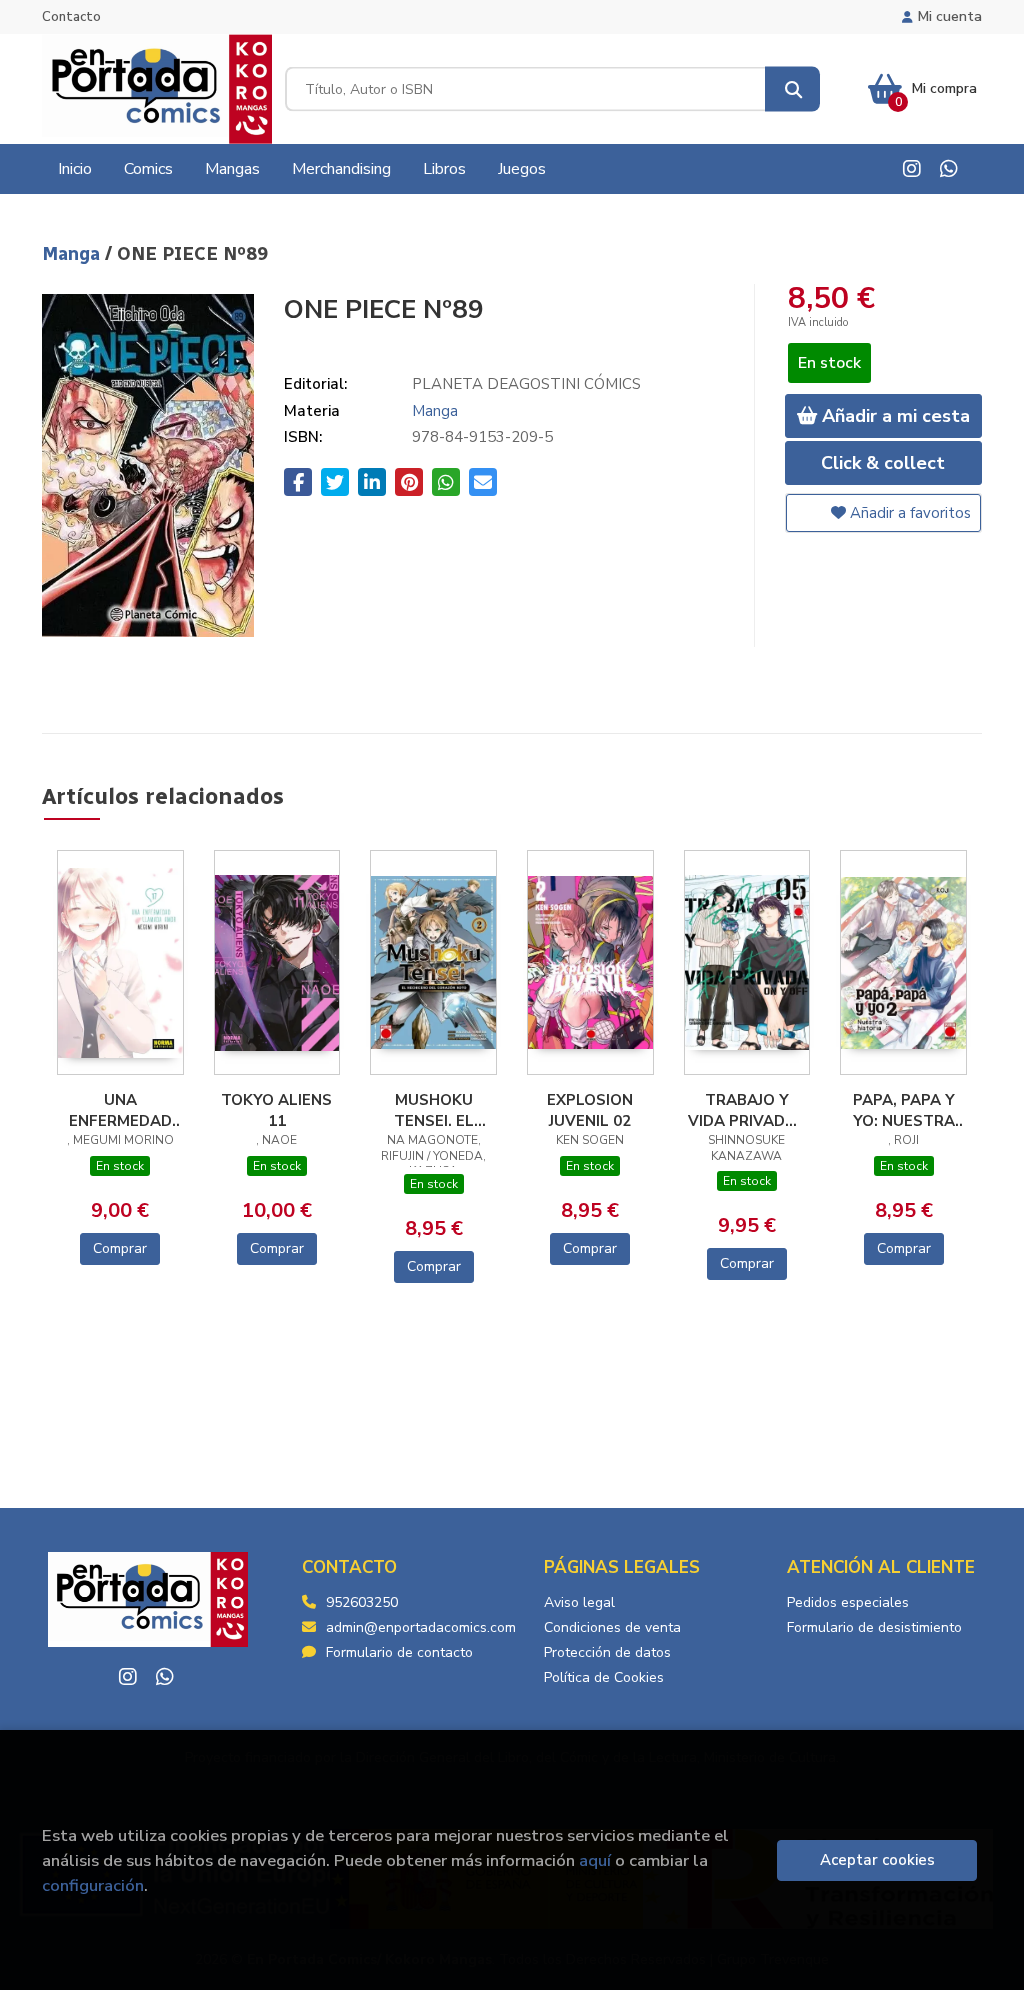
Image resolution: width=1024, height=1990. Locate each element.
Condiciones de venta (612, 1627)
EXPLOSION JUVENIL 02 (590, 1110)
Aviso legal (579, 1602)
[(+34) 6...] (949, 169)
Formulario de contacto (399, 1652)
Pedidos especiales (848, 1602)
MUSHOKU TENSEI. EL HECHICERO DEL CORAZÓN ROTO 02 (433, 1110)
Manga (73, 254)
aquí (595, 1860)
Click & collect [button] (883, 463)
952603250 (362, 1602)
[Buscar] (792, 89)
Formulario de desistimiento (874, 1627)
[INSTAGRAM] (912, 169)
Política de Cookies (604, 1677)
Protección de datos (607, 1652)
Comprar (120, 1248)
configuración (93, 1885)
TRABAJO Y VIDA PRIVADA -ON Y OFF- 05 (747, 1110)
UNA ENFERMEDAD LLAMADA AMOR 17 (120, 1110)
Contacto (71, 17)
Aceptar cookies (877, 1860)
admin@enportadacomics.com (421, 1627)
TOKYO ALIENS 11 (276, 1110)
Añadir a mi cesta (893, 416)
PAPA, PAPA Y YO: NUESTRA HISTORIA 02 (904, 1110)
